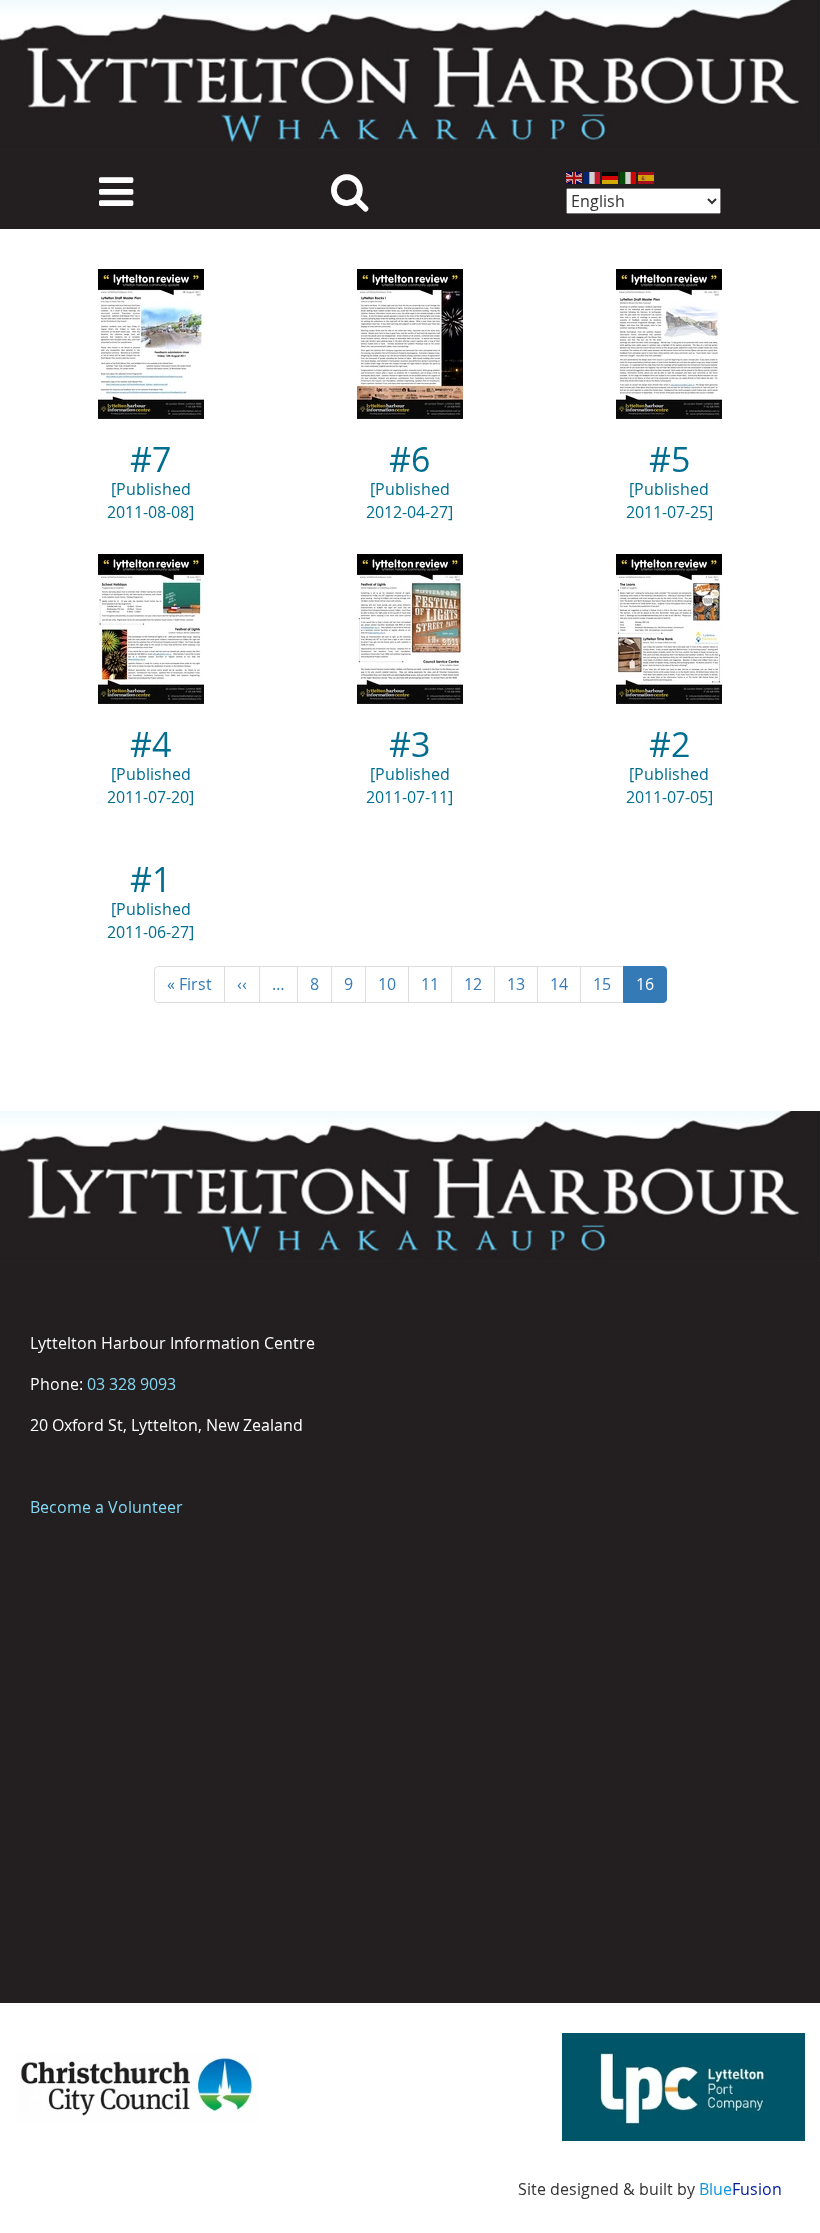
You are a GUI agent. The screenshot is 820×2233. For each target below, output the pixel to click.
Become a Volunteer (106, 1507)
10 (393, 984)
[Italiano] (629, 176)
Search (349, 189)
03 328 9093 (131, 1384)
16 (651, 988)
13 (522, 984)
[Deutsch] (611, 176)
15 (608, 984)
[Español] (647, 176)
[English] (575, 176)
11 (436, 984)
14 (565, 984)
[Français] (593, 176)
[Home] (410, 75)
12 (479, 984)
